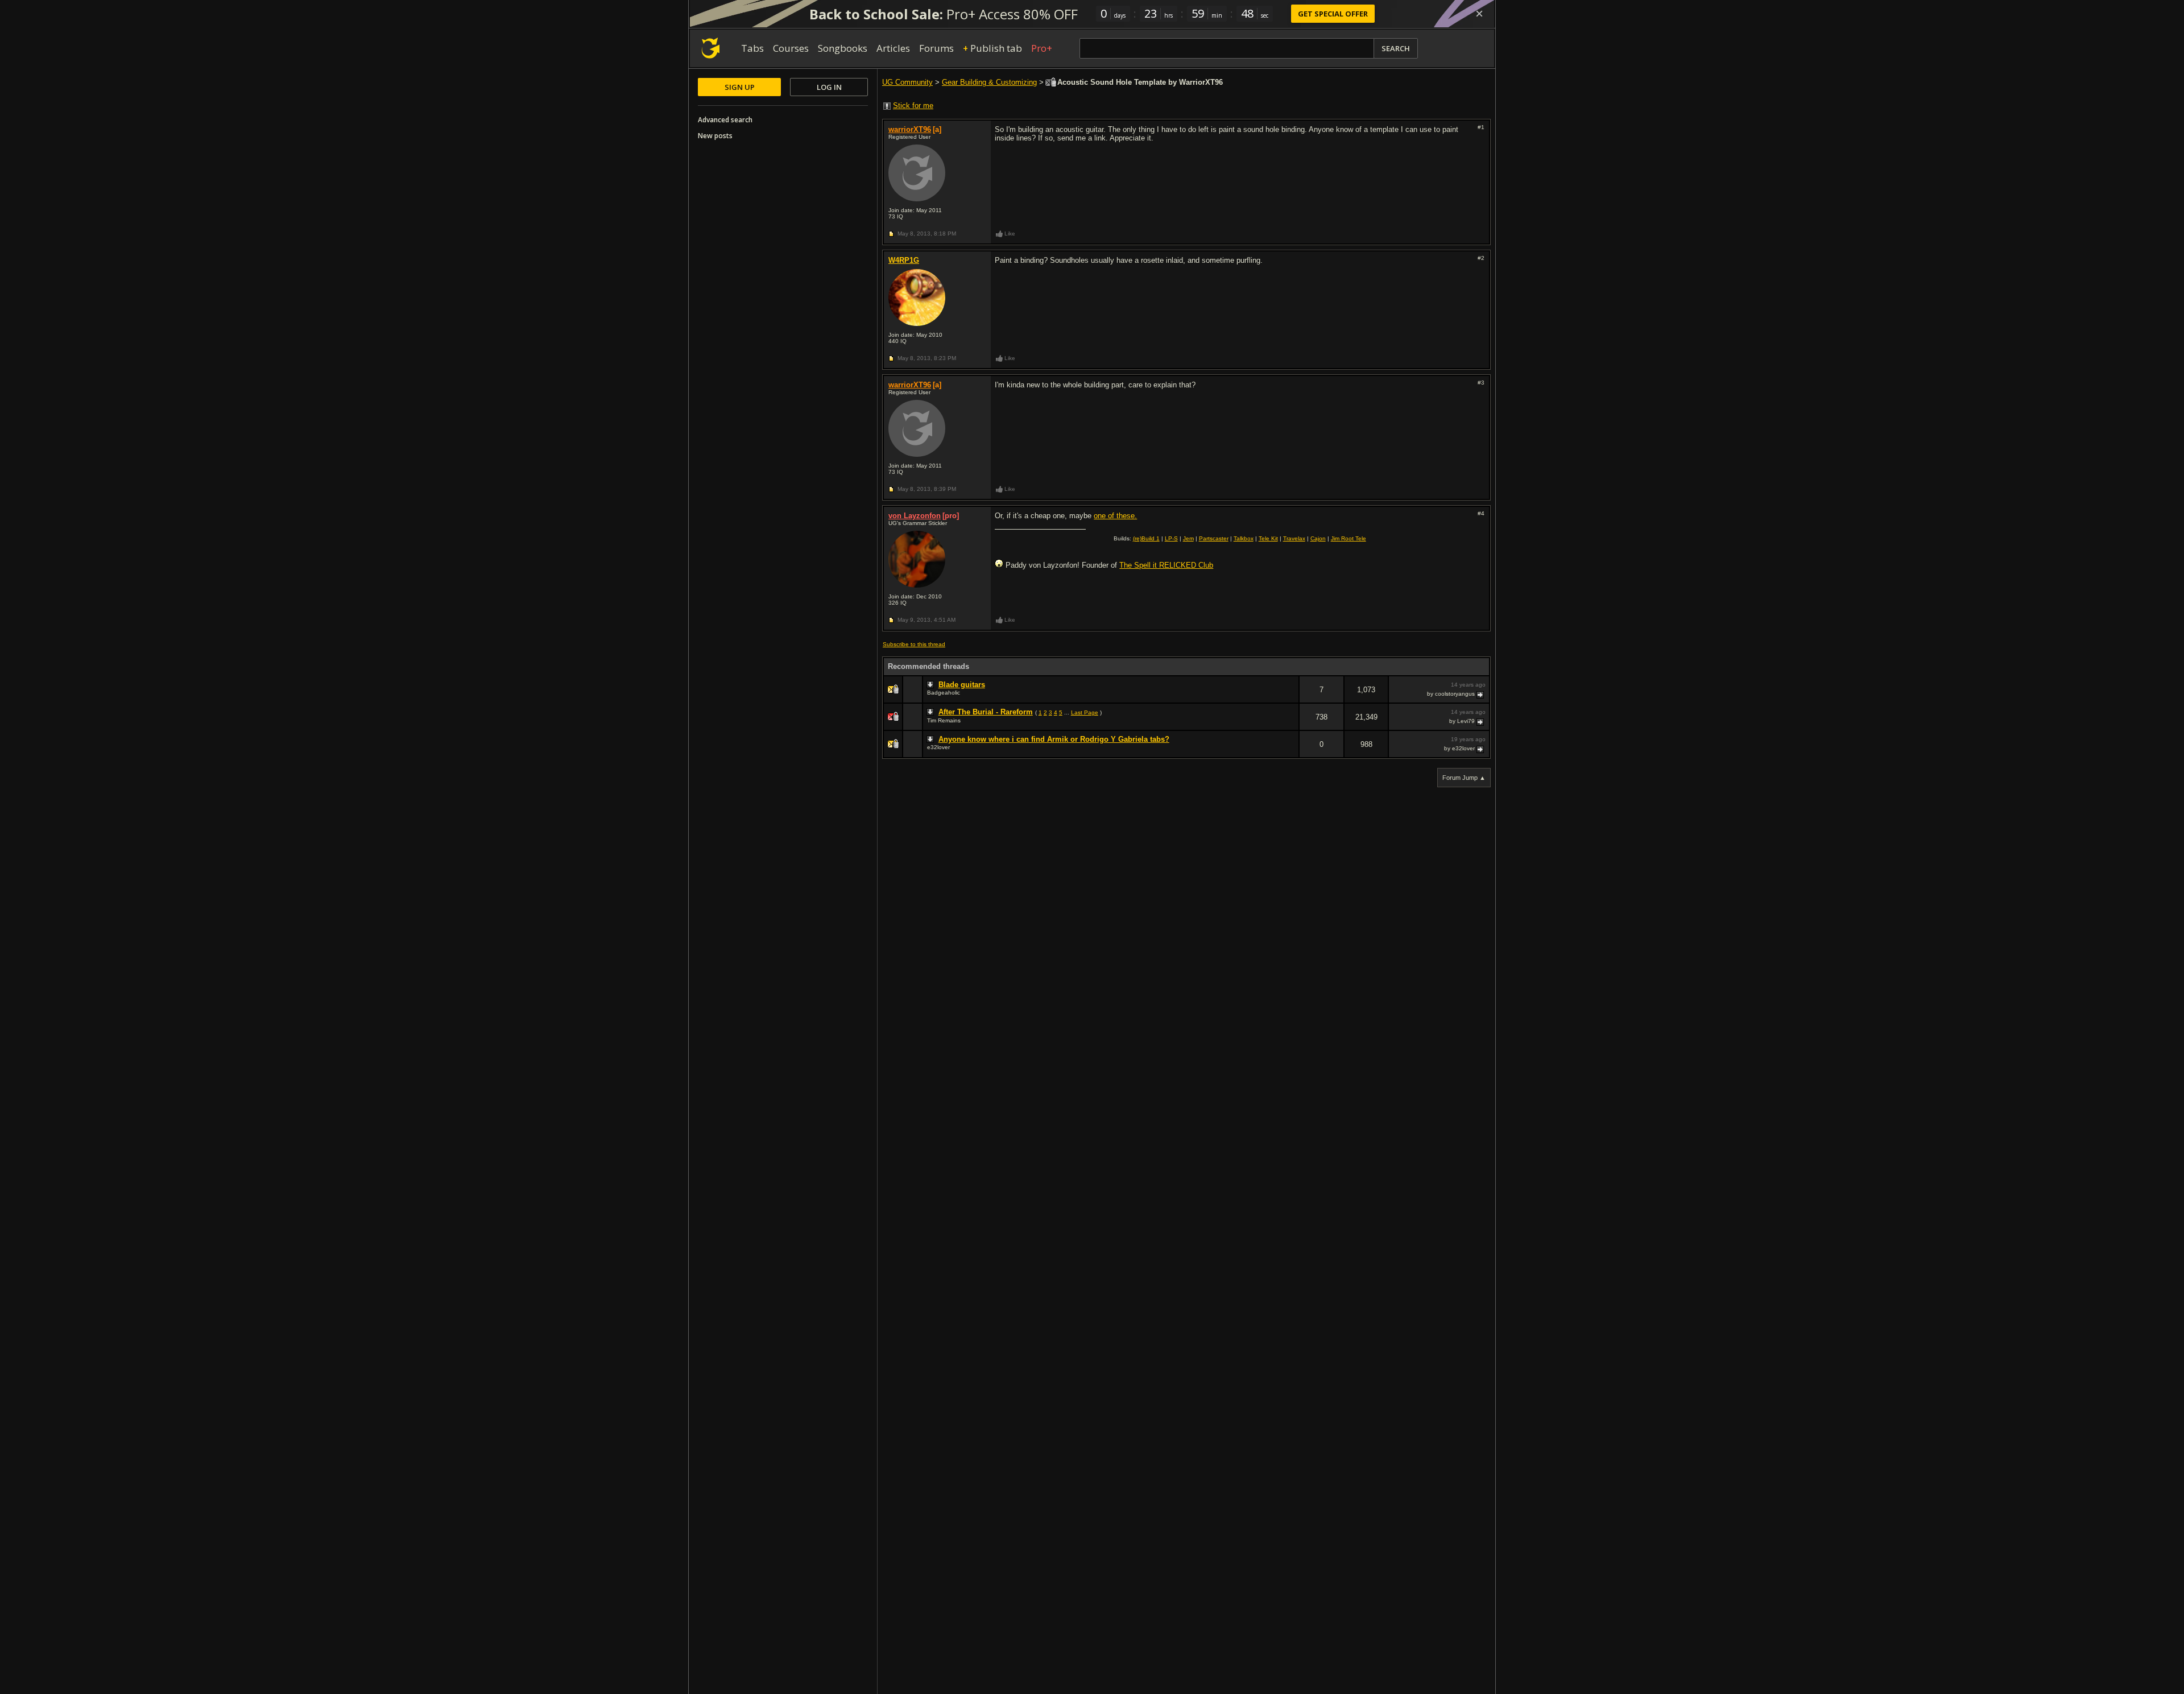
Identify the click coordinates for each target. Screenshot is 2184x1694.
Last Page (1085, 712)
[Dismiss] (1479, 14)
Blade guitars (962, 685)
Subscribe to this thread (914, 644)
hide (1290, 697)
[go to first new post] (932, 685)
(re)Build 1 (1146, 538)
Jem (1188, 538)
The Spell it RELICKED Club (1166, 565)
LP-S (1171, 538)
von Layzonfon (915, 516)
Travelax (1294, 538)
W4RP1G (904, 260)
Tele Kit (1268, 538)
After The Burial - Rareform (986, 712)
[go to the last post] (1481, 694)
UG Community (907, 82)
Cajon (1318, 538)
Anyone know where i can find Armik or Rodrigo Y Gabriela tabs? (1054, 739)
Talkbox (1244, 538)
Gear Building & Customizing (989, 82)
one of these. (1115, 516)
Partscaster (1214, 538)
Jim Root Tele (1349, 538)
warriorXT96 (910, 129)
